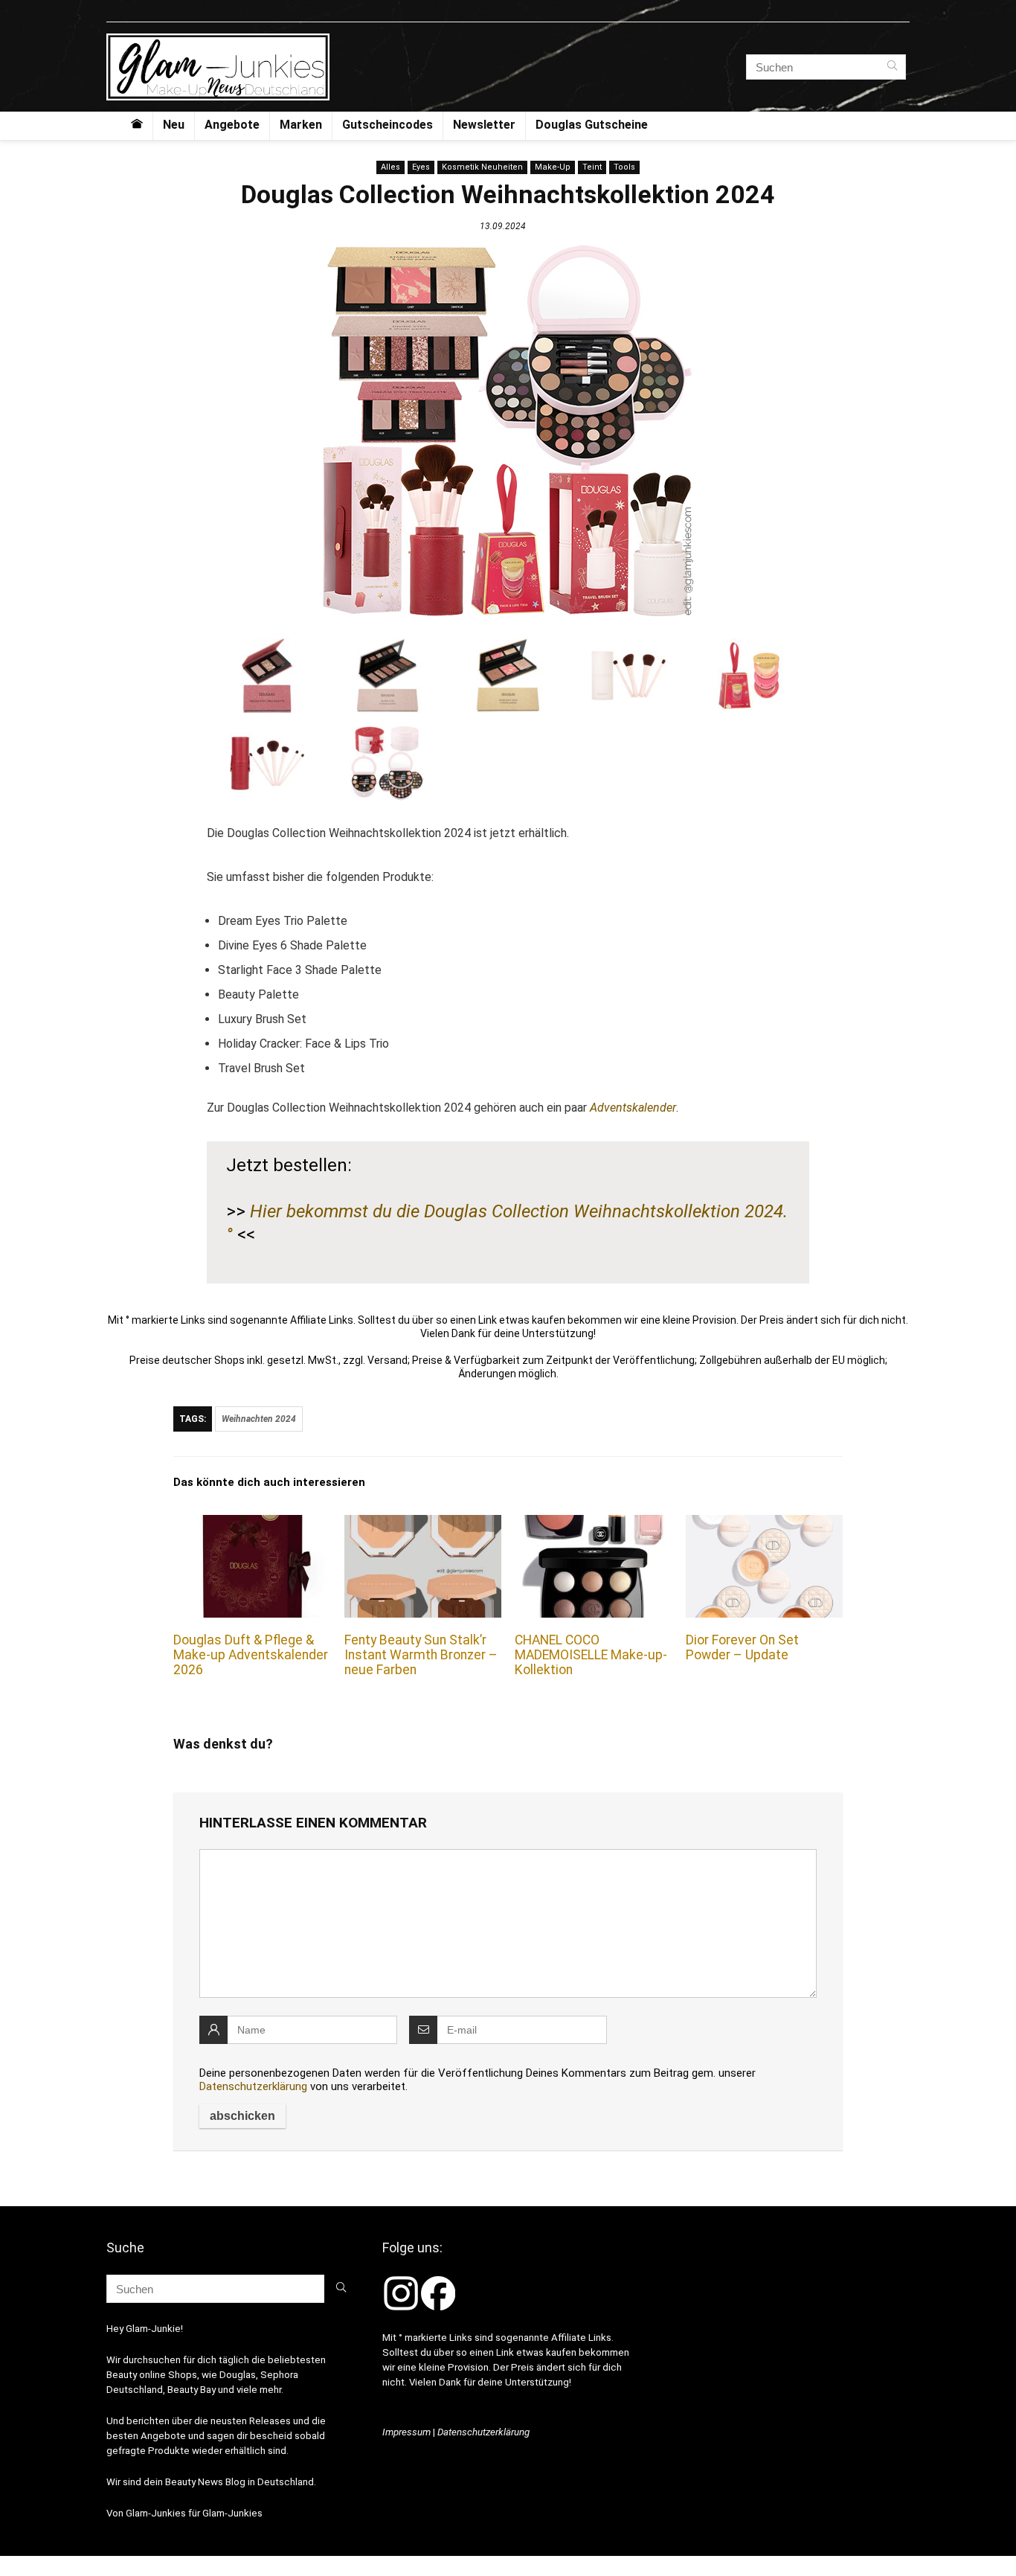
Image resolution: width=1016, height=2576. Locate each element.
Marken (301, 125)
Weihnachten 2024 (259, 1419)
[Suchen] (892, 67)
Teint (592, 167)
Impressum (406, 2432)
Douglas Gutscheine (592, 125)
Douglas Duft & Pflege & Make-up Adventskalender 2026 (251, 1655)
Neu (174, 125)
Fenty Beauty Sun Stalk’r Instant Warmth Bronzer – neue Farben (421, 1655)
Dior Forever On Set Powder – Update (742, 1647)
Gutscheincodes (388, 125)
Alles (390, 167)
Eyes (421, 167)
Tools (624, 167)
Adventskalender (633, 1108)
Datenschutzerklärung (253, 2086)
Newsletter (484, 125)
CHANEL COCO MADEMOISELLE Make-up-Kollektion (591, 1655)
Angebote (232, 125)
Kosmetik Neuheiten (482, 167)
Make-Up (553, 167)
